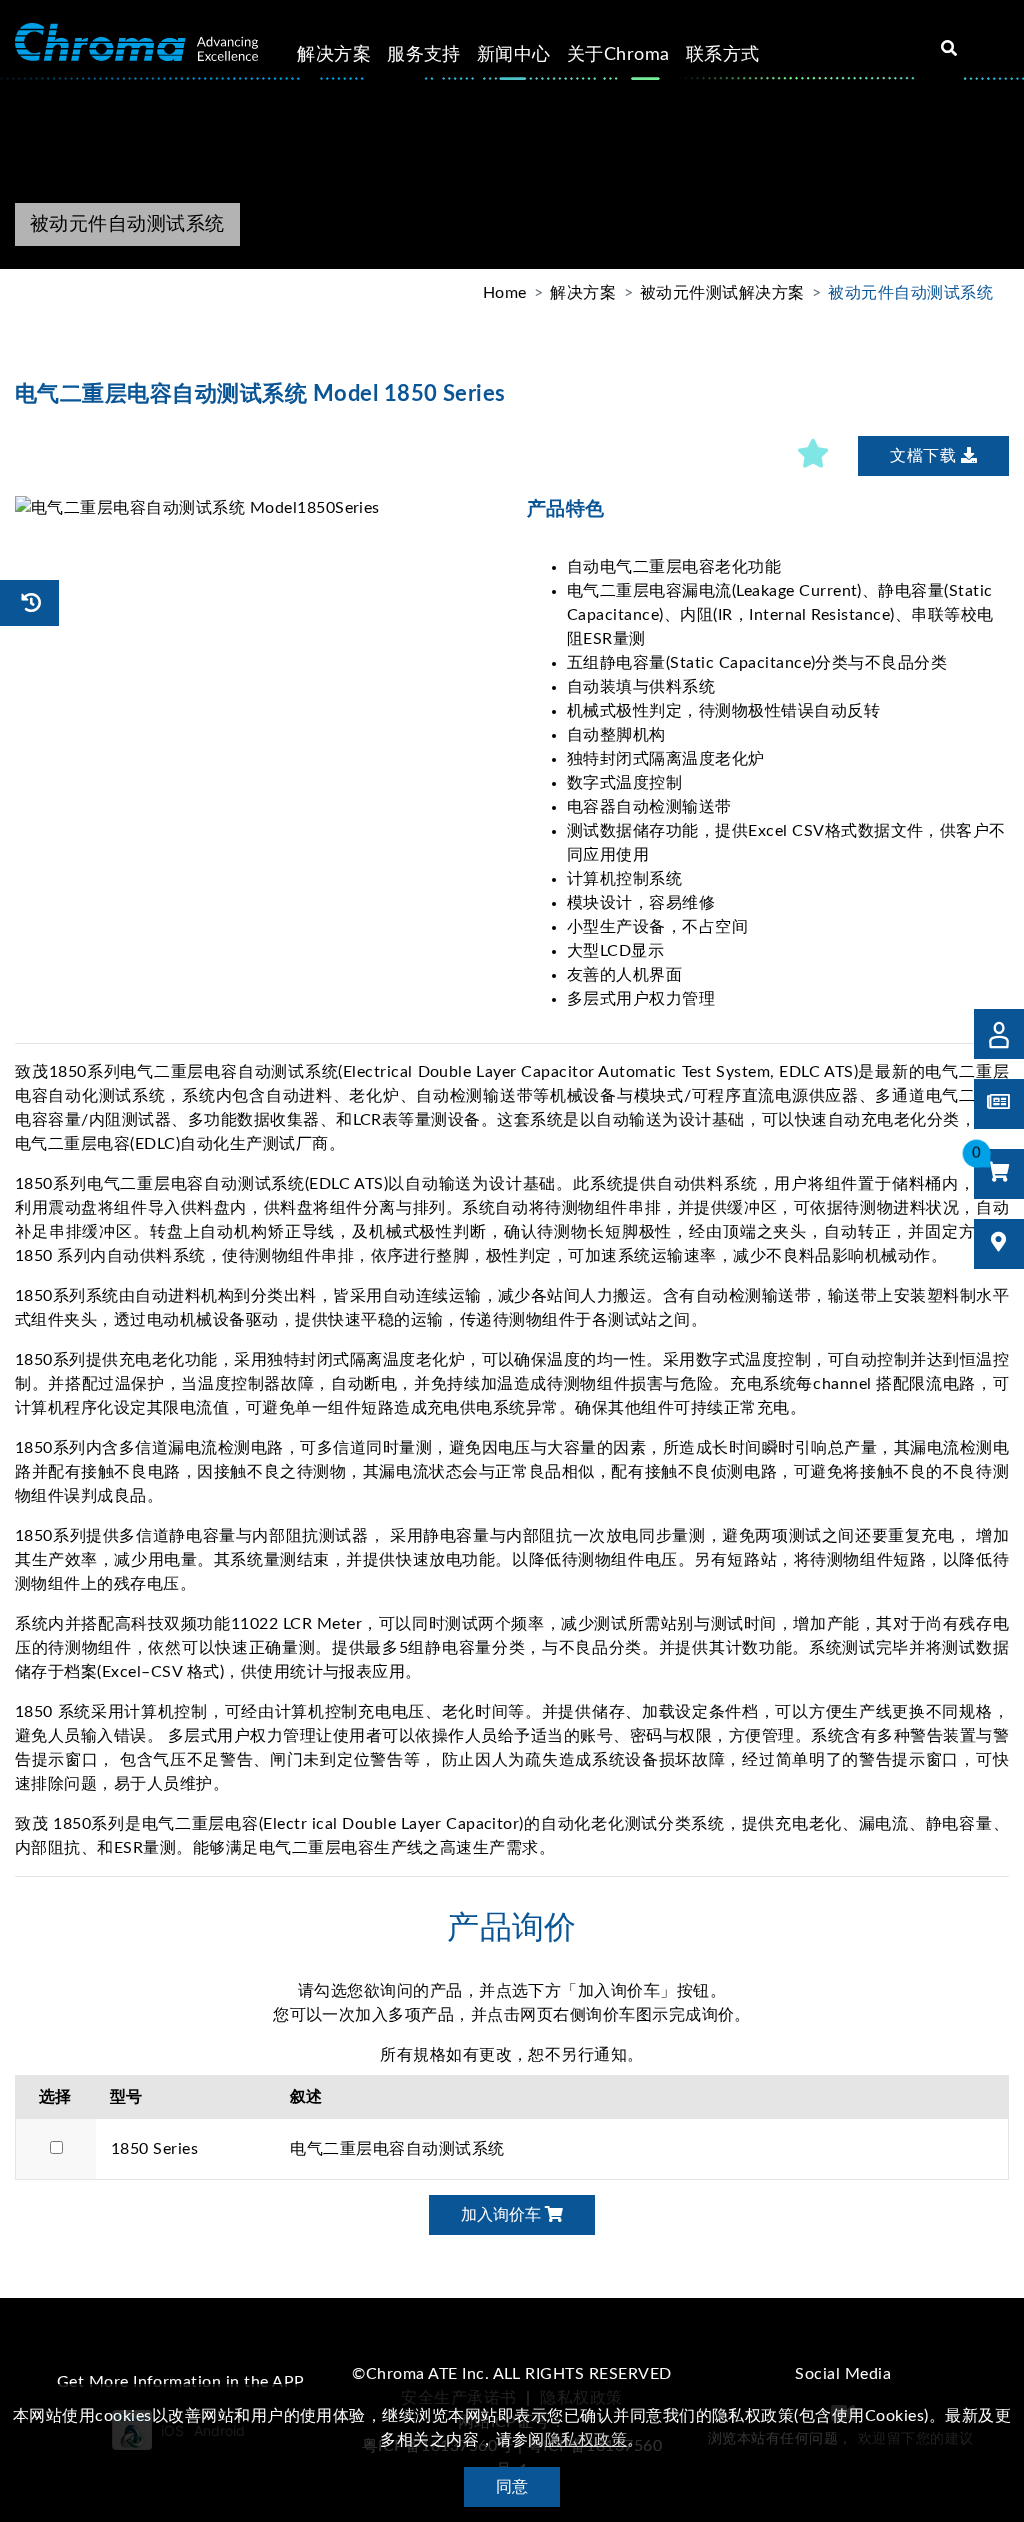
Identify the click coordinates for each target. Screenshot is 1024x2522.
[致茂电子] (136, 43)
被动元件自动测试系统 (910, 293)
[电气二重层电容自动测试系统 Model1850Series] (256, 508)
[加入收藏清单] (814, 456)
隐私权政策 (586, 2440)
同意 (512, 2487)
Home (505, 293)
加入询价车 (503, 2215)
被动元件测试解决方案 (722, 293)
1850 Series (154, 2149)
